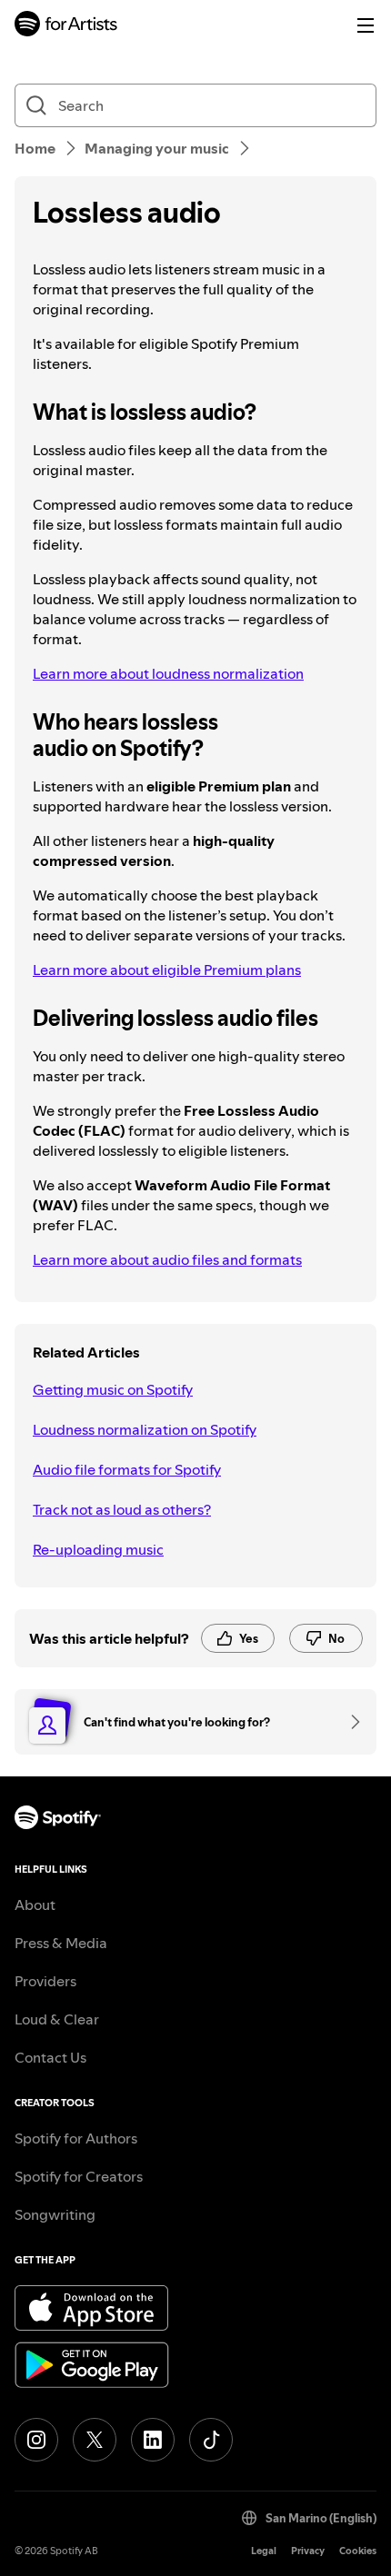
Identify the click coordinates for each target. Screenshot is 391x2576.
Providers (45, 1981)
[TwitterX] (95, 2440)
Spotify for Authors (76, 2138)
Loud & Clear (57, 2019)
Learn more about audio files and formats (167, 1259)
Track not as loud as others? (122, 1509)
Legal (264, 2551)
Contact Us (50, 2057)
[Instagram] (36, 2440)
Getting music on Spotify (113, 1389)
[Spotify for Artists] (66, 26)
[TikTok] (211, 2440)
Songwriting (55, 2214)
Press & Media (61, 1943)
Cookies (358, 2551)
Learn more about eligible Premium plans (167, 970)
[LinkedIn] (153, 2440)
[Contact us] (349, 1722)
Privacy (308, 2551)
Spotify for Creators (79, 2176)
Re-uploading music (98, 1549)
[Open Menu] (366, 25)
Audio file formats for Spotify (127, 1469)
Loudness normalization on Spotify (145, 1429)
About (35, 1905)
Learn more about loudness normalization (168, 673)
